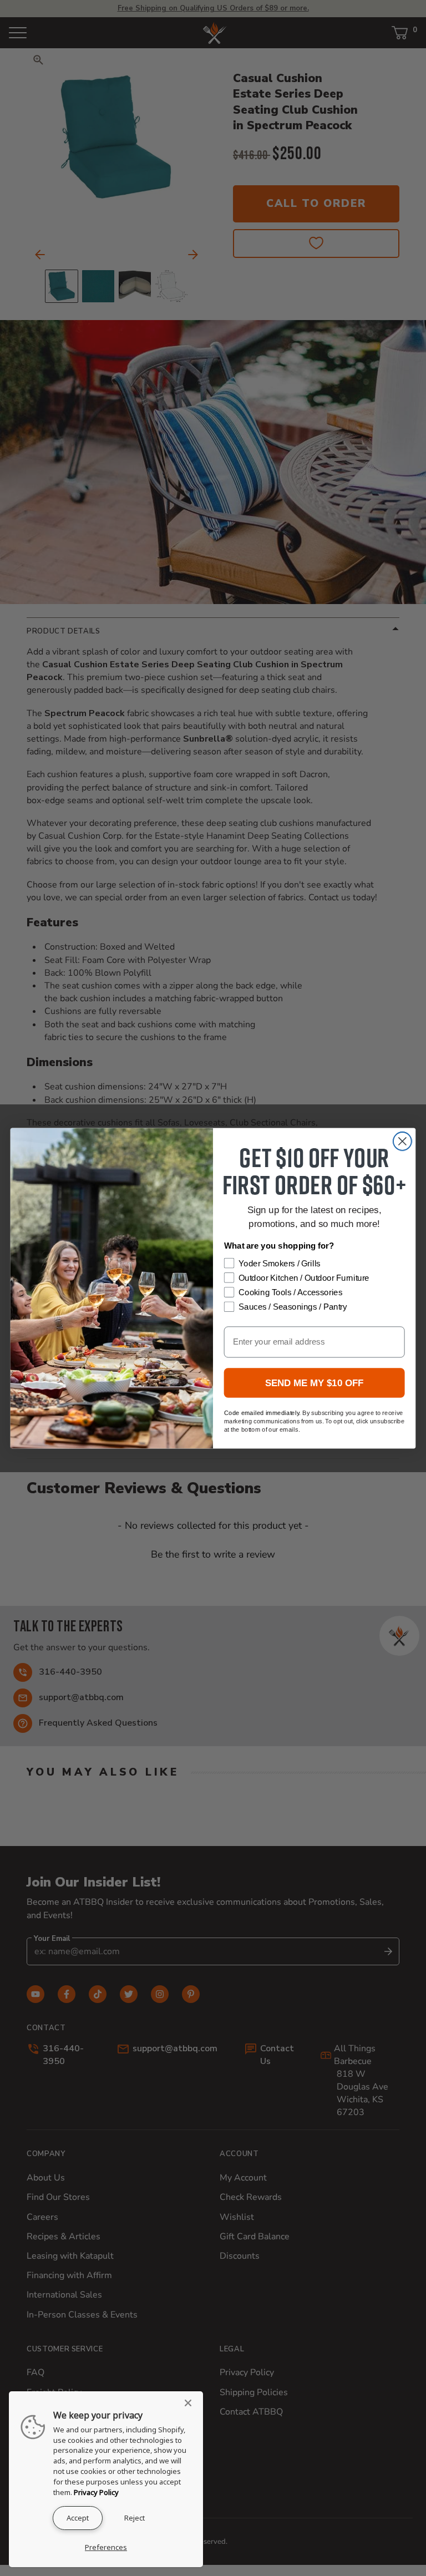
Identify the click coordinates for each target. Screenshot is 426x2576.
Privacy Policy (96, 2492)
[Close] (191, 2403)
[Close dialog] (402, 1141)
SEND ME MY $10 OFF (315, 1383)
